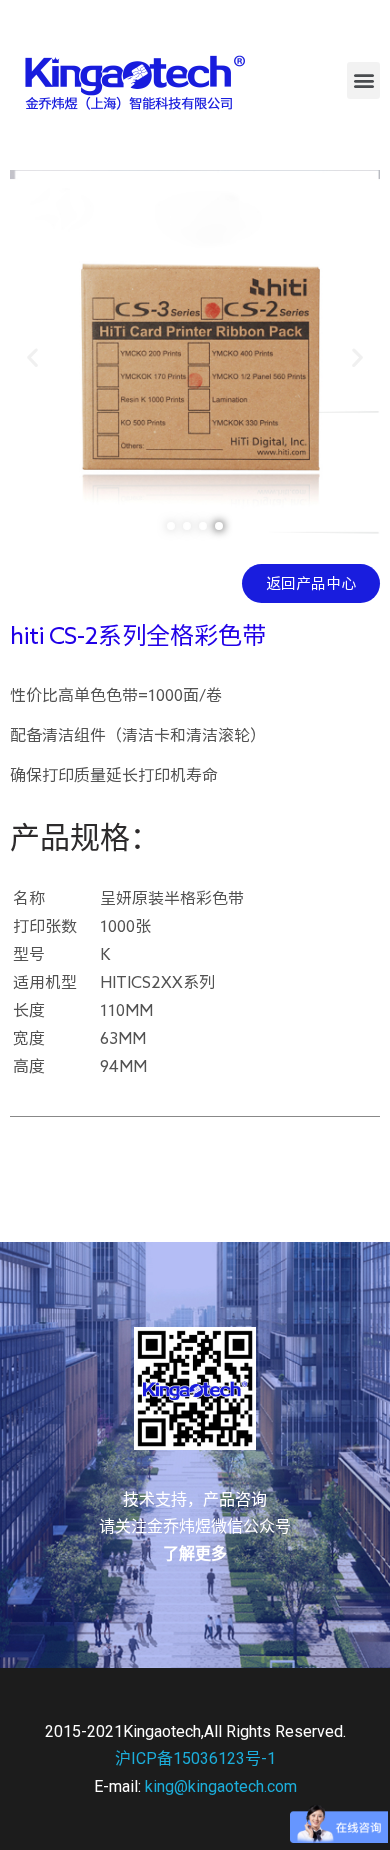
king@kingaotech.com (221, 1786)
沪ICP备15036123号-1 (195, 1758)
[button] (363, 80)
